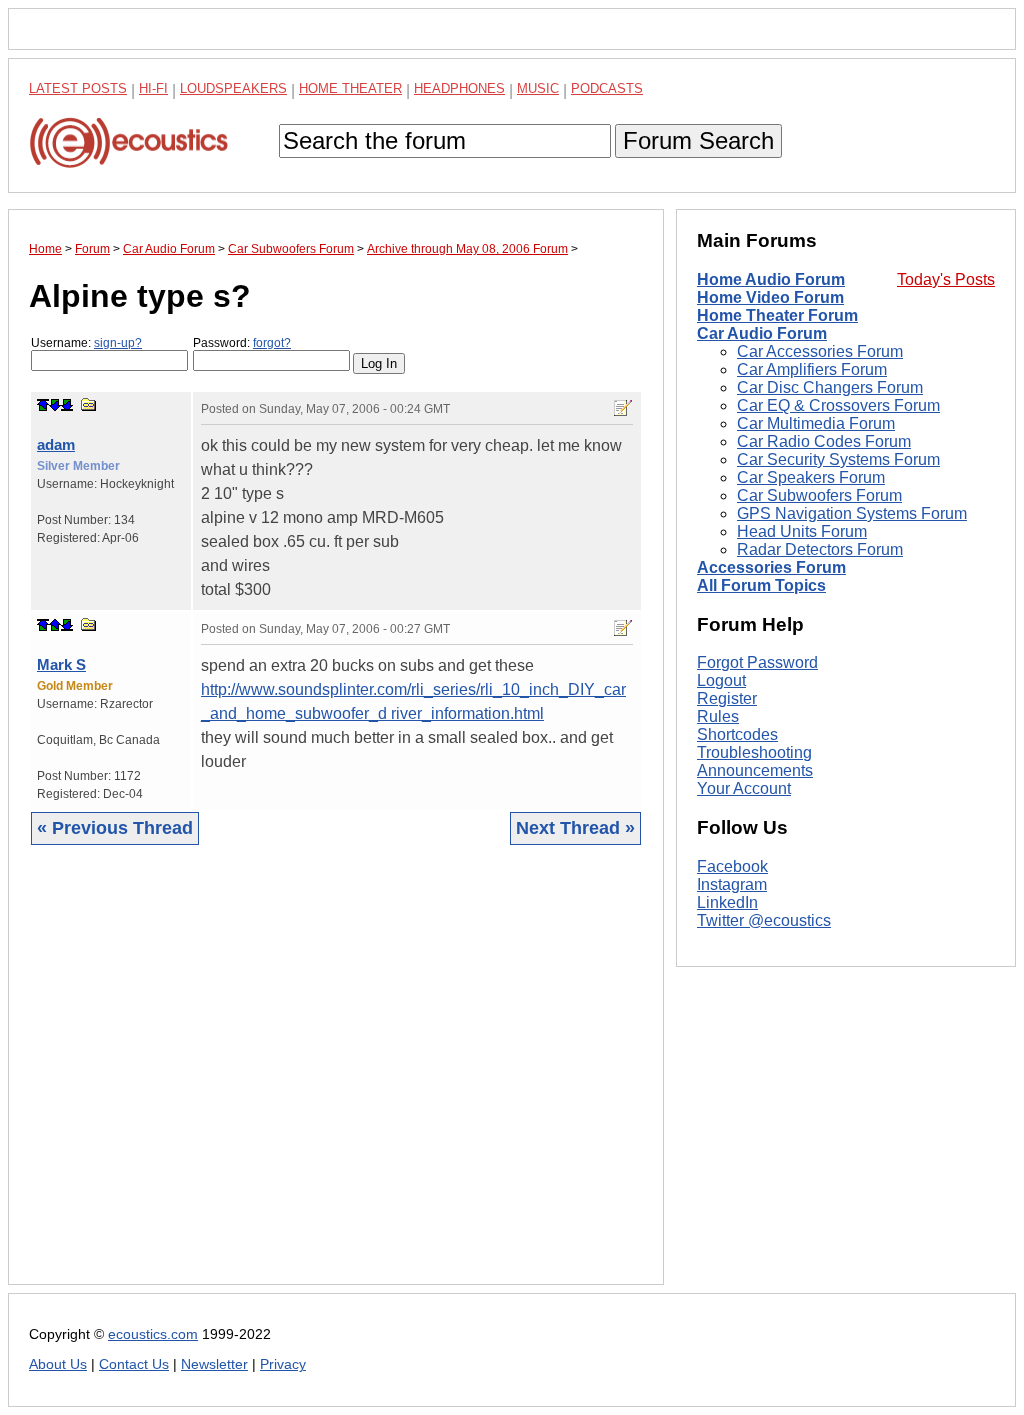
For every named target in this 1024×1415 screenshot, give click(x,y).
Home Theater (350, 88)
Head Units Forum (802, 531)
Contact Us (134, 1364)
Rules (718, 716)
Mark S (61, 664)
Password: (242, 343)
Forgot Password (757, 662)
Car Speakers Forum (811, 477)
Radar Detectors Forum (820, 549)
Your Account (744, 788)
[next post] (55, 405)
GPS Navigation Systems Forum (852, 513)
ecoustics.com (153, 1334)
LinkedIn (727, 902)
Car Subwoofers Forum (819, 495)
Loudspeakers (233, 88)
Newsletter (214, 1364)
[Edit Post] (623, 408)
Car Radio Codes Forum (824, 441)
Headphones (459, 88)
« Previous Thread (115, 828)
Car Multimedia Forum (816, 423)
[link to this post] (89, 404)
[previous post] (55, 625)
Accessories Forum (771, 567)
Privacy (283, 1364)
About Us (58, 1364)
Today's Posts (946, 279)
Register (727, 698)
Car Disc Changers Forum (830, 387)
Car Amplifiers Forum (812, 369)
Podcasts (607, 88)
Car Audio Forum (762, 333)
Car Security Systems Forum (838, 459)
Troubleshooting (754, 752)
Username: (86, 343)
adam (56, 444)
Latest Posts (78, 88)
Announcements (755, 770)
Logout (721, 680)
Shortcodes (737, 734)
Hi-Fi (153, 88)
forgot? (272, 343)
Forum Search (698, 140)
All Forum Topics (761, 585)
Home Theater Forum (777, 315)
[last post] (67, 405)
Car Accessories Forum (820, 351)
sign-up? (118, 343)
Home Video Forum (770, 297)
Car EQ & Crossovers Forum (838, 405)
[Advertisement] (336, 1080)
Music (538, 88)
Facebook (732, 866)
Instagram (732, 884)
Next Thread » (575, 828)
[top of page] (43, 405)
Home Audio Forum (771, 279)
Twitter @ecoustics (764, 920)
